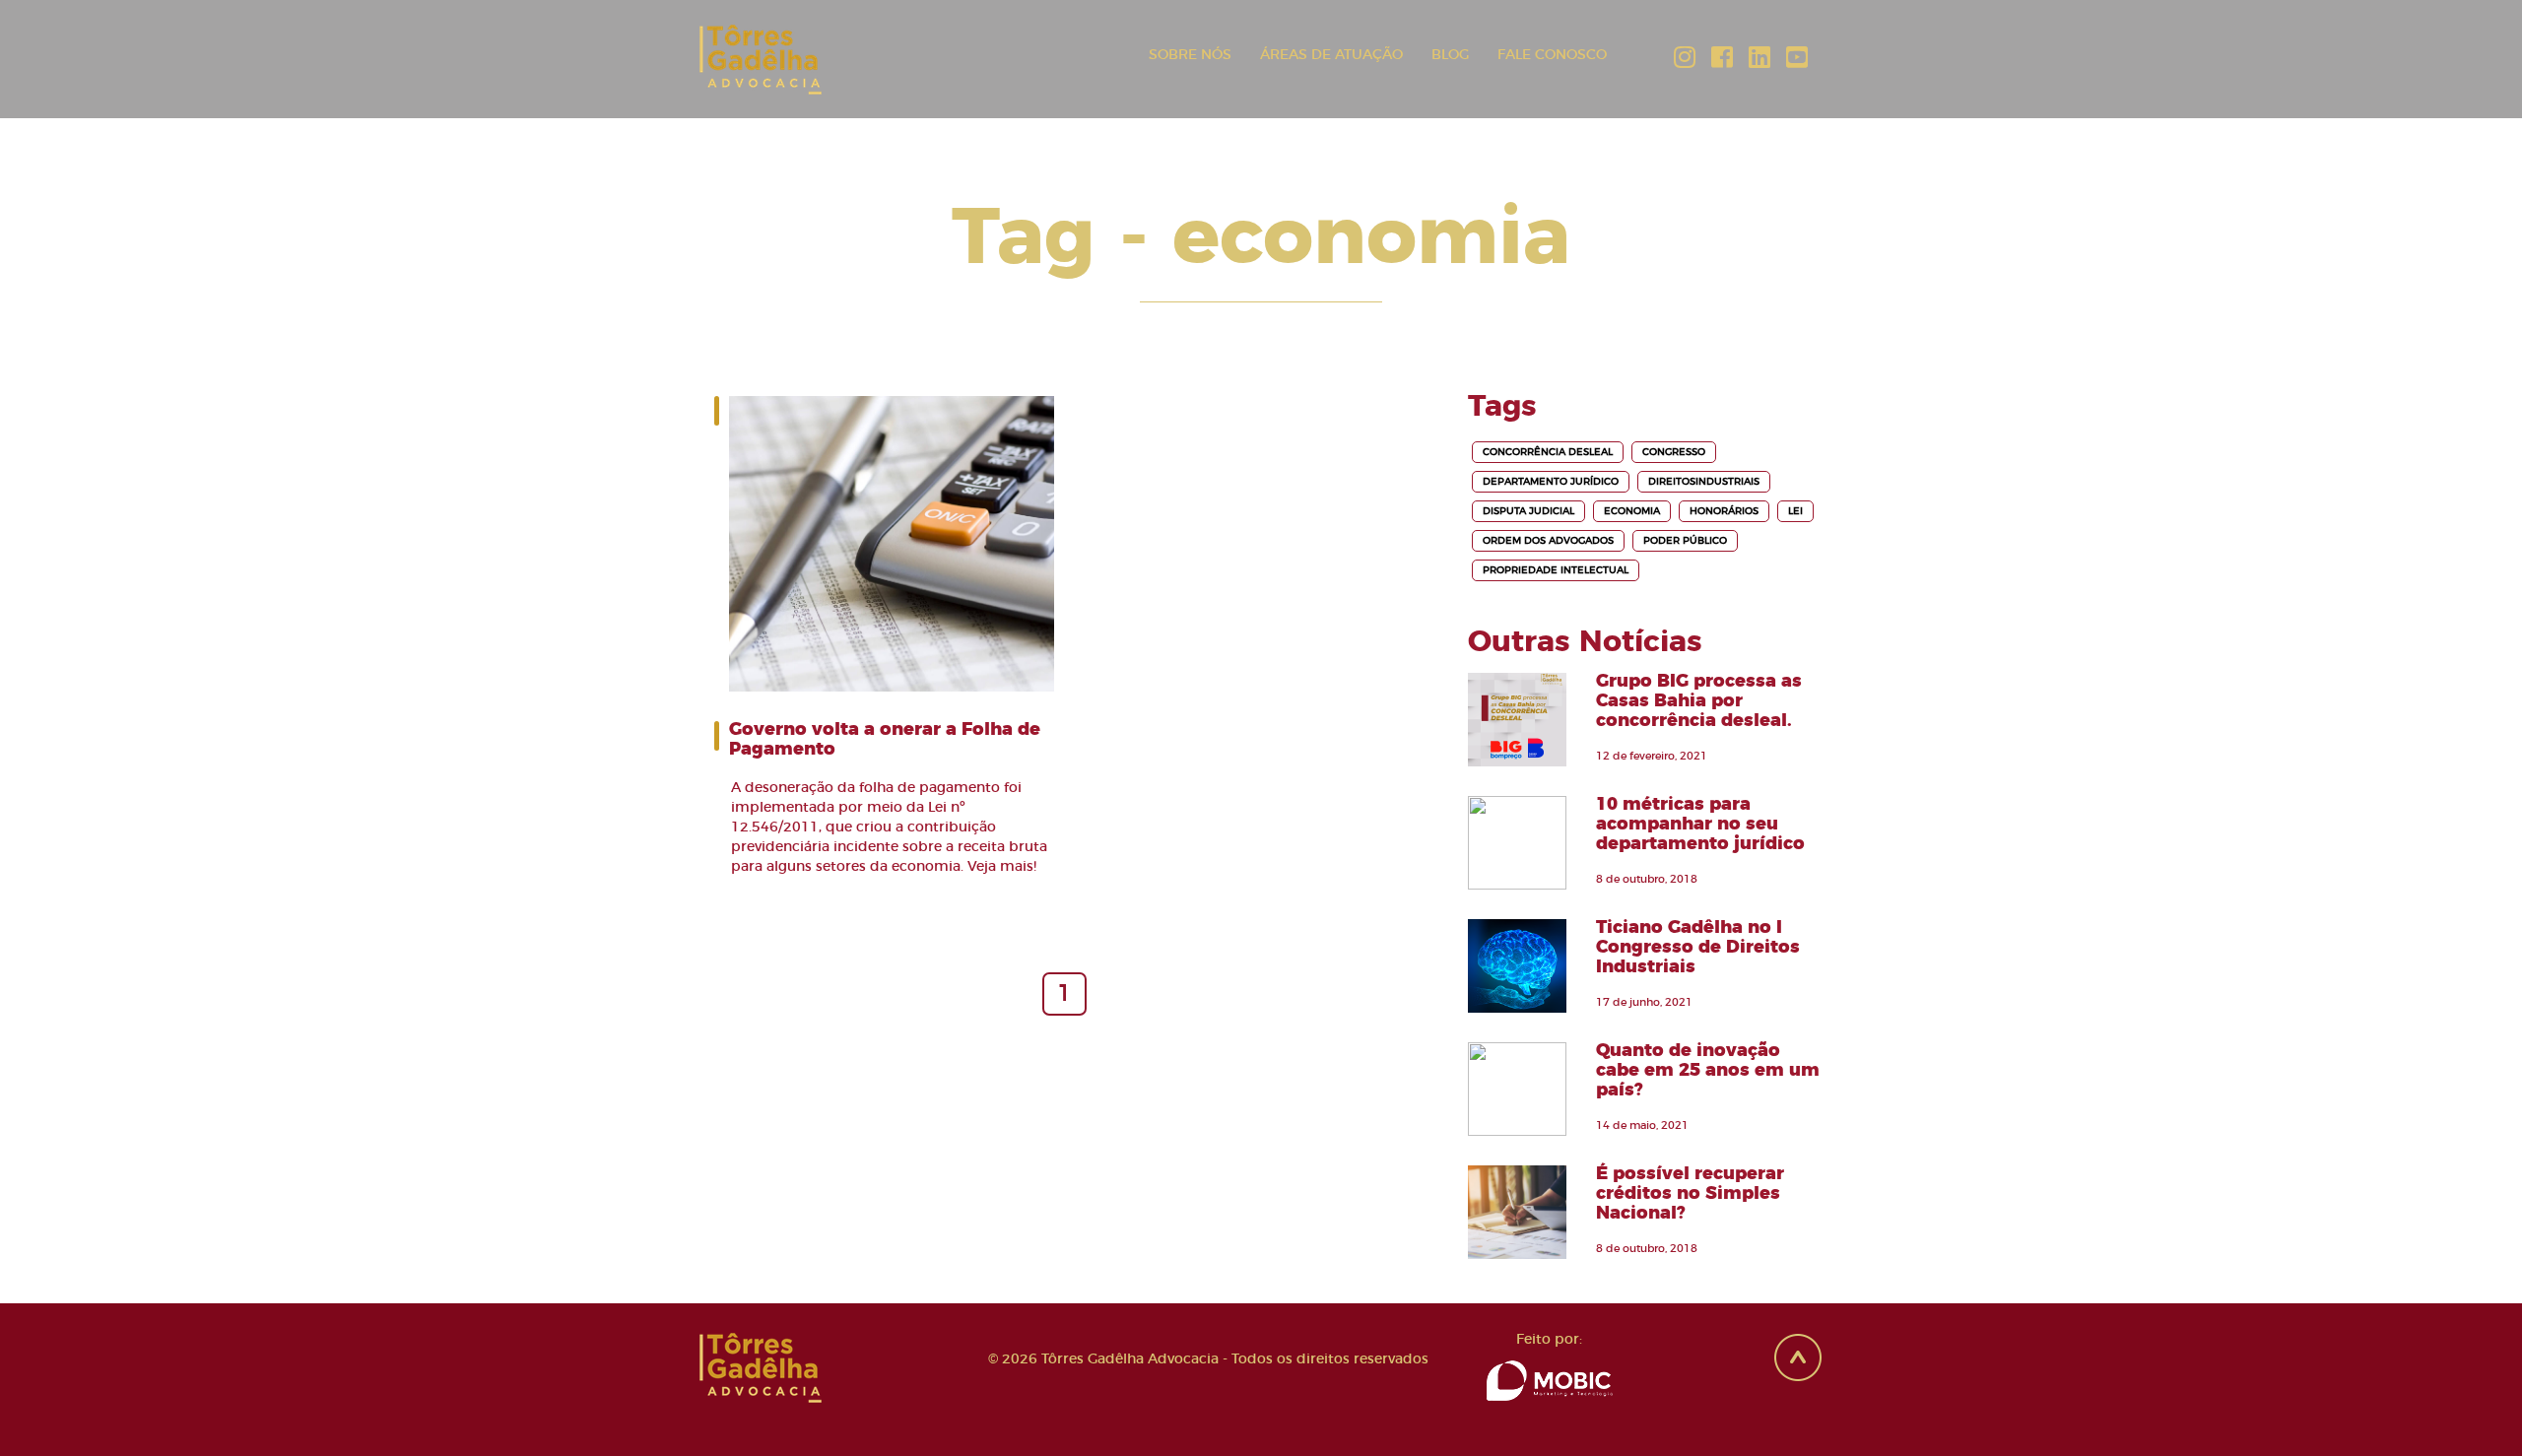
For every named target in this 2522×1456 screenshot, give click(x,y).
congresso (1674, 452)
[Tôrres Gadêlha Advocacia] (753, 60)
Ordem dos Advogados (1548, 541)
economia (1632, 511)
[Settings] (1683, 56)
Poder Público (1685, 541)
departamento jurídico (1551, 482)
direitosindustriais (1704, 482)
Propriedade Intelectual (1556, 570)
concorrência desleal (1548, 452)
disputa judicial (1528, 511)
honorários (1724, 511)
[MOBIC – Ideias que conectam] (1550, 1378)
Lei (1795, 511)
